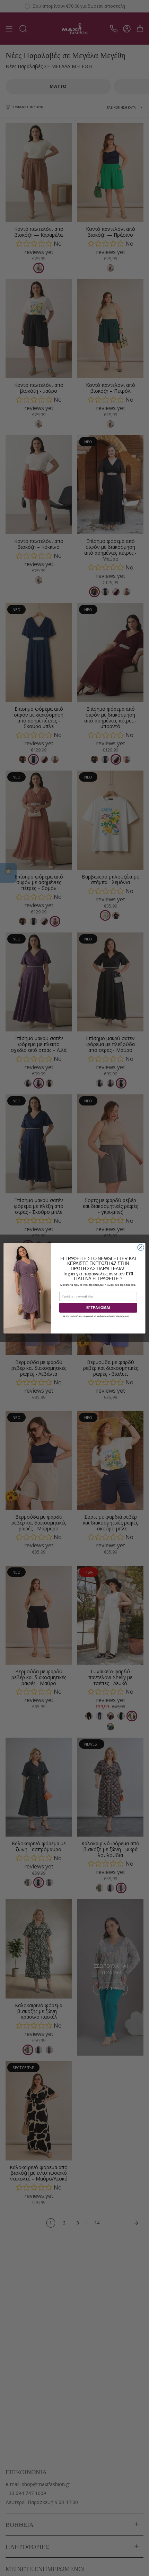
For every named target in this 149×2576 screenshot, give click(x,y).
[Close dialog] (141, 1247)
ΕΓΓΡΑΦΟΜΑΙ (98, 1308)
